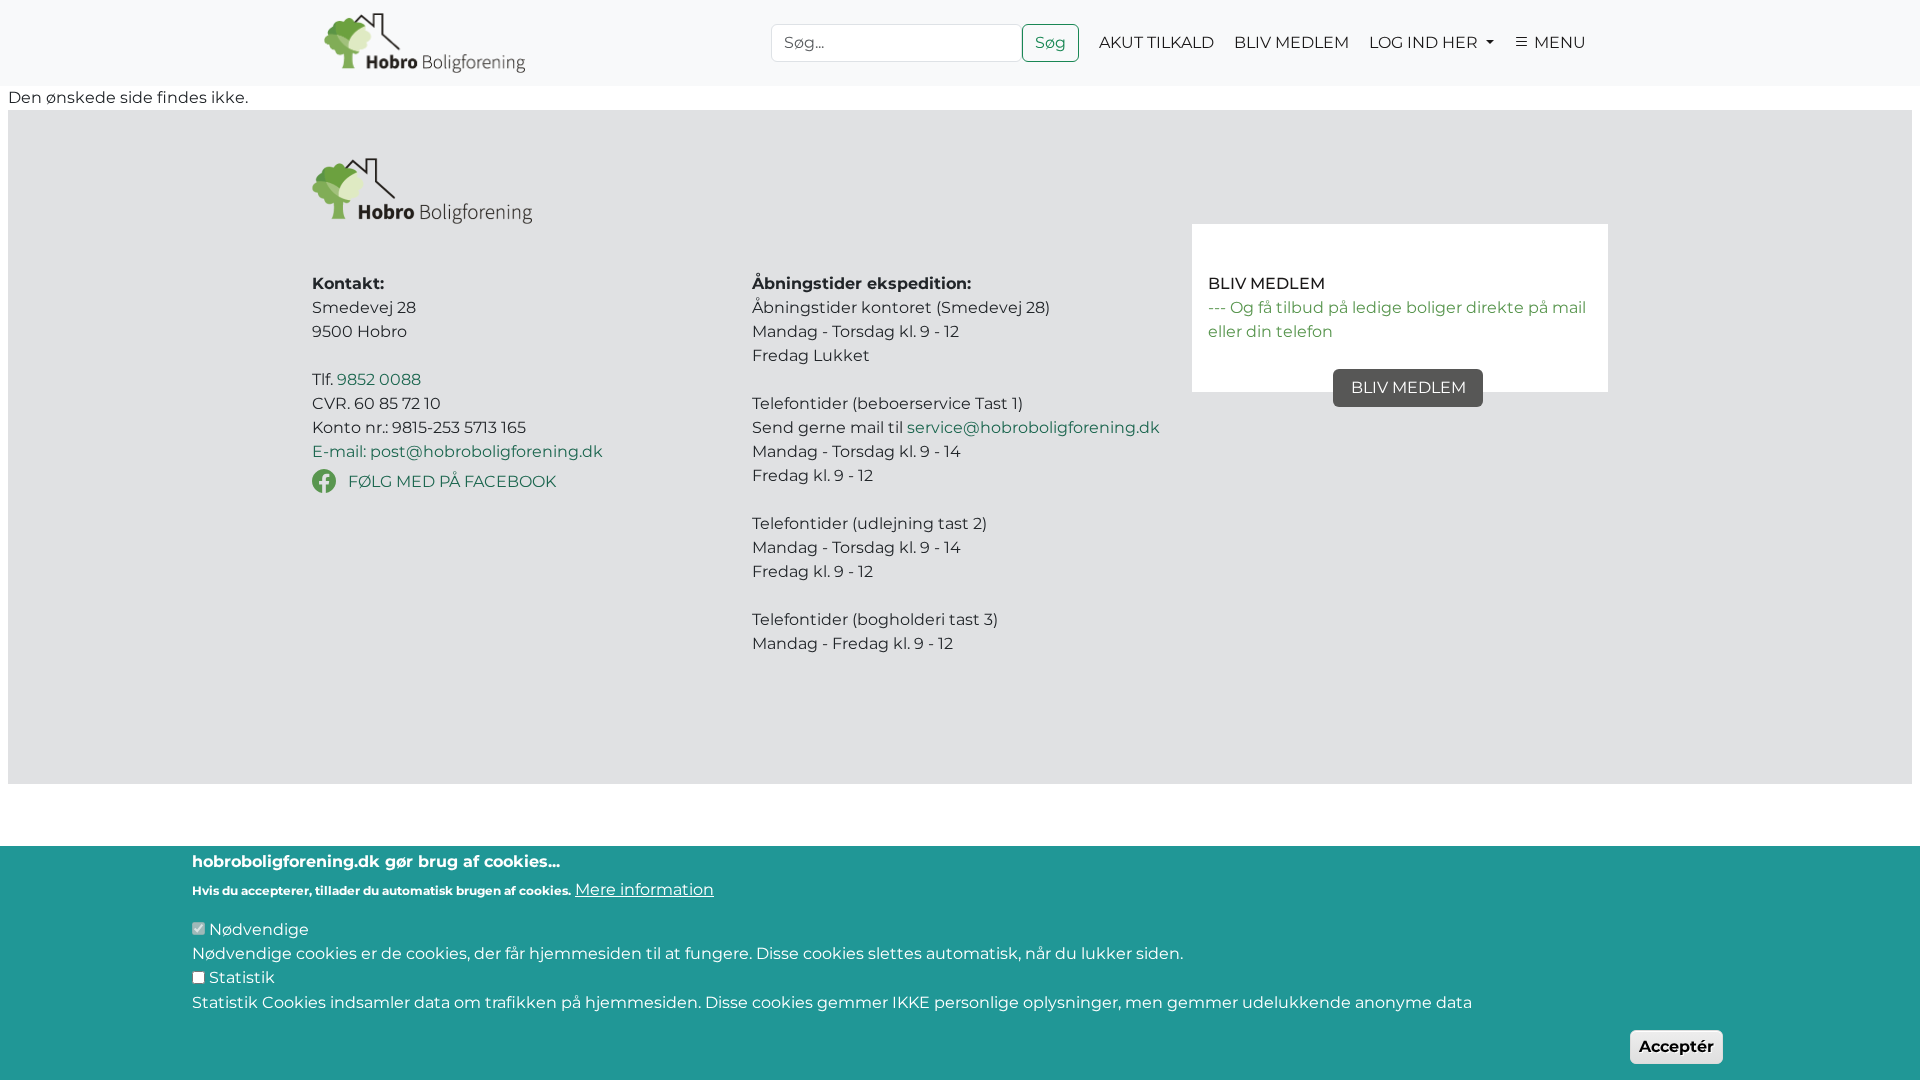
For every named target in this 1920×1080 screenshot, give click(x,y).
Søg (1050, 42)
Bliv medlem (1408, 387)
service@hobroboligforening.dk (1033, 427)
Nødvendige (259, 929)
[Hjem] (424, 43)
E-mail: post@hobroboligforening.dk (457, 451)
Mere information (644, 889)
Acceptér (1676, 1046)
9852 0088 (379, 379)
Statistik (242, 977)
